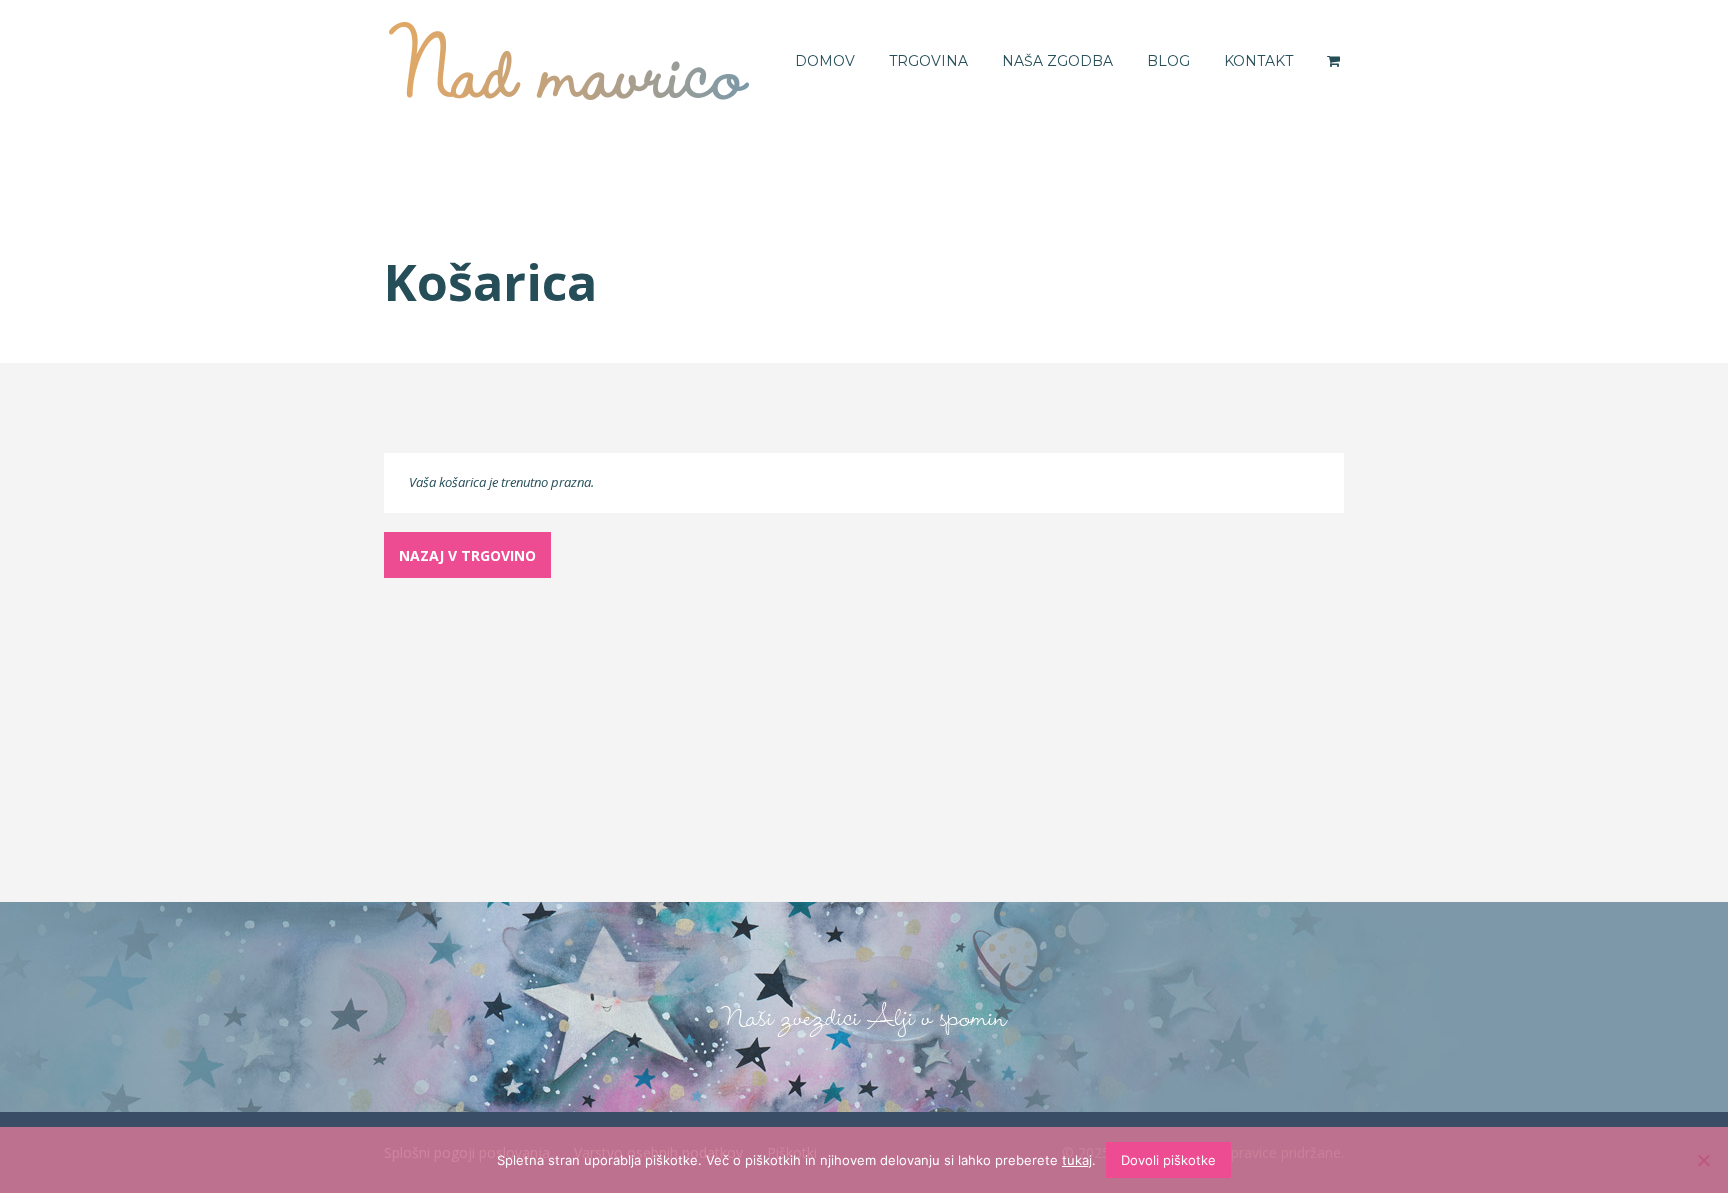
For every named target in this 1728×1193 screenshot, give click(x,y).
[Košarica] (1335, 61)
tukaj (1077, 1160)
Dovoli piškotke (1168, 1160)
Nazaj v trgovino (467, 555)
